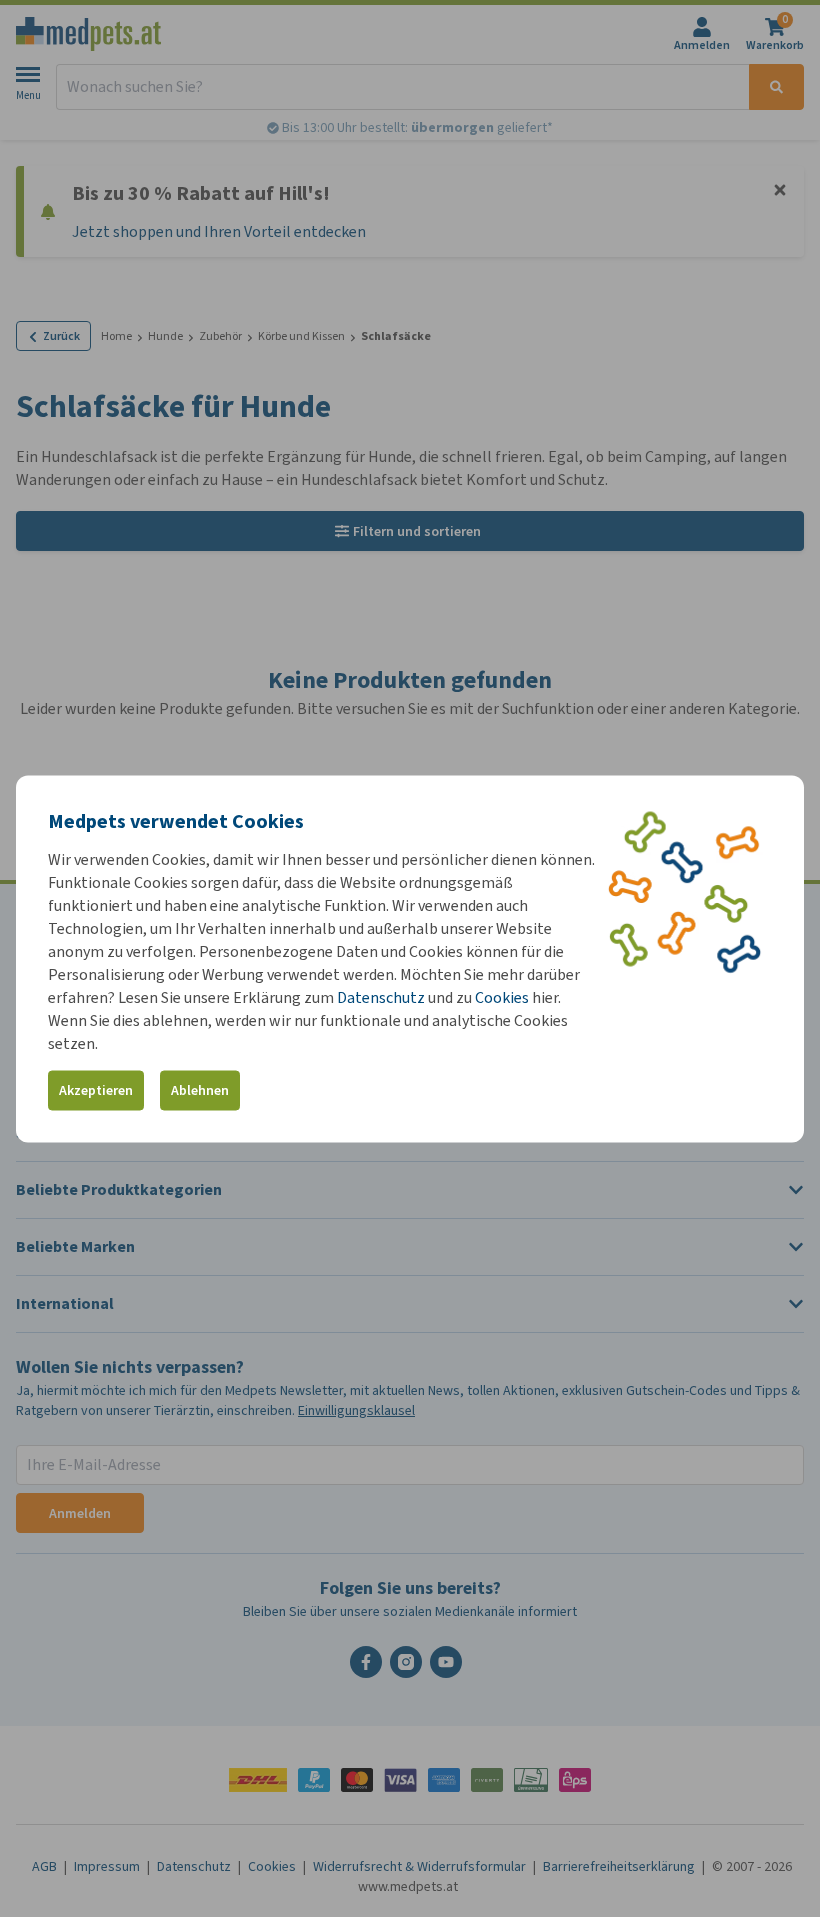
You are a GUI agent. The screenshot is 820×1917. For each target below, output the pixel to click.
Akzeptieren (96, 1090)
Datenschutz (381, 996)
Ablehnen (200, 1090)
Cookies (502, 996)
